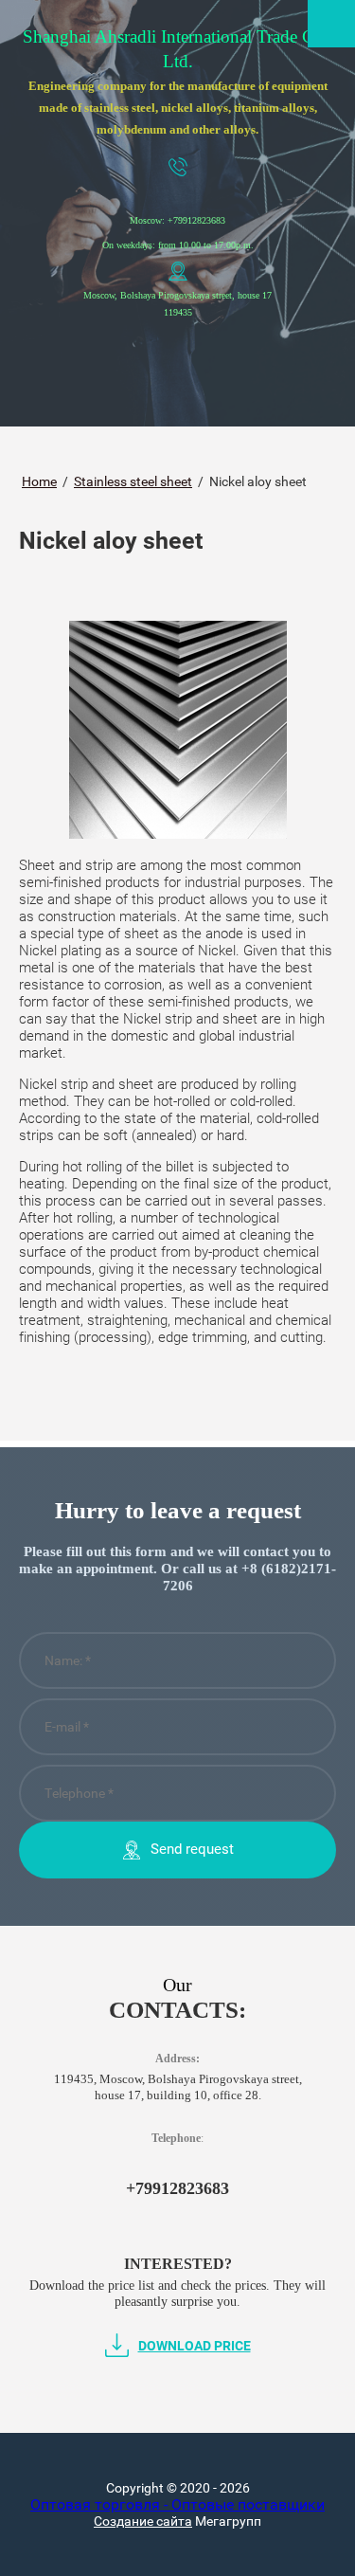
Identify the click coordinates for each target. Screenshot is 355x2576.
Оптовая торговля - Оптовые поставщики (177, 2504)
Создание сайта (143, 2521)
